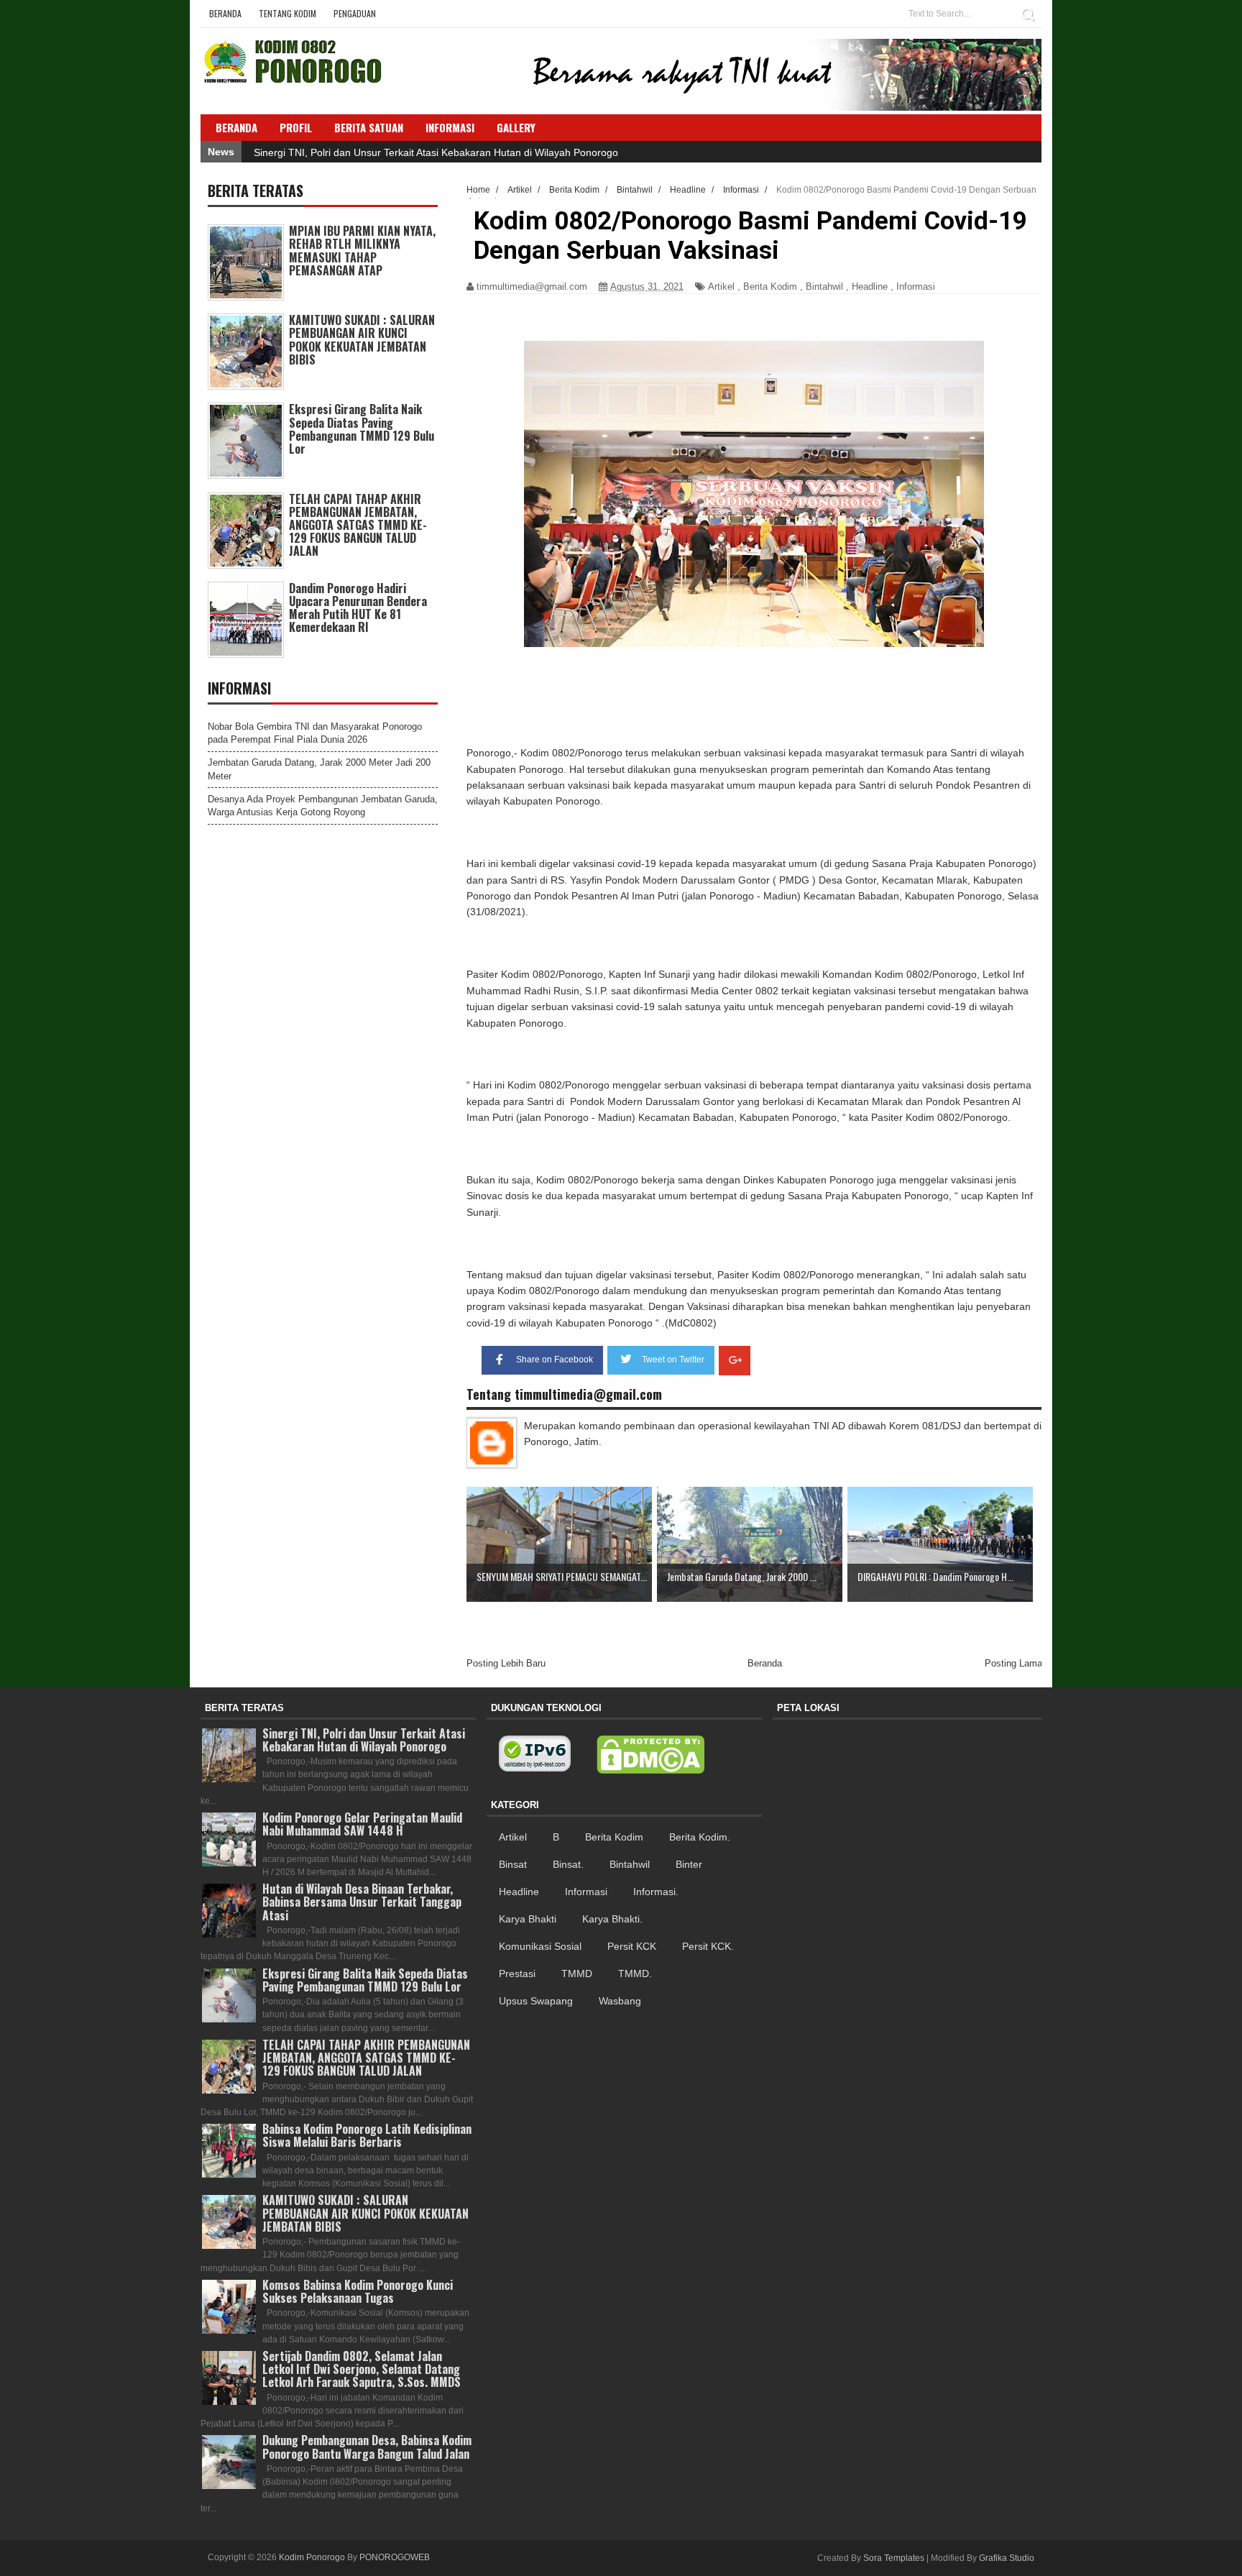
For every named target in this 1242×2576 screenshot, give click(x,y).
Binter (689, 1864)
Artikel (721, 287)
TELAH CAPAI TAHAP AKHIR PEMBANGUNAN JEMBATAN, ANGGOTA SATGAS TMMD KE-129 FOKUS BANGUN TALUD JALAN (358, 525)
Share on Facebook (555, 1360)
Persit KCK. (708, 1946)
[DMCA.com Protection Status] (650, 1755)
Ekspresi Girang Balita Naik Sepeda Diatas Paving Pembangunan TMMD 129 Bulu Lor (362, 429)
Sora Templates (894, 2558)
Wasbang (620, 2001)
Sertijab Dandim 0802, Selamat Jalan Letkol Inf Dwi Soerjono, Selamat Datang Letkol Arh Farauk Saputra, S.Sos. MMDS (362, 2369)
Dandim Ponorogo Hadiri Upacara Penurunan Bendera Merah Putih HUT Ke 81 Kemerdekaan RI (358, 608)
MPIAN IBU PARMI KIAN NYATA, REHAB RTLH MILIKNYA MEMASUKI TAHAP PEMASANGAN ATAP (362, 251)
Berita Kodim (770, 287)
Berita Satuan (369, 127)
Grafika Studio (1007, 2558)
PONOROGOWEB (395, 2557)
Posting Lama (1013, 1663)
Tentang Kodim (287, 13)
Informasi (916, 287)
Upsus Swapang (536, 2001)
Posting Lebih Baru (506, 1663)
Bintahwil (824, 287)
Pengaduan (355, 13)
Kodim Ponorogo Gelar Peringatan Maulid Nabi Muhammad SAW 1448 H (362, 1824)
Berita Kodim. (700, 1837)
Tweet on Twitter (673, 1360)
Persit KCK (632, 1946)
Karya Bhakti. (612, 1919)
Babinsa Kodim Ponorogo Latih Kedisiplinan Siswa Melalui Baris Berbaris (367, 2135)
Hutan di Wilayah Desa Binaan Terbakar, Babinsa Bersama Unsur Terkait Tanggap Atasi (362, 1902)
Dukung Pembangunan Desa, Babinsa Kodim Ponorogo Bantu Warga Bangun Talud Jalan (367, 2447)
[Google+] (735, 1361)
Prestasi (517, 1974)
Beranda (225, 13)
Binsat (513, 1864)
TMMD (577, 1974)
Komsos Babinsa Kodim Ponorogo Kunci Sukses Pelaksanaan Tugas (358, 2291)
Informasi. (656, 1892)
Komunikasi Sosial (540, 1946)
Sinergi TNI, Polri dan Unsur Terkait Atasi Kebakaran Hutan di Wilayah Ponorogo (436, 152)
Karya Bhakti (528, 1919)
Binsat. (568, 1864)
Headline (870, 287)
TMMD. (635, 1974)
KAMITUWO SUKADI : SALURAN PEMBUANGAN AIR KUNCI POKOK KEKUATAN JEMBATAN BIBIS (362, 340)
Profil (296, 127)
